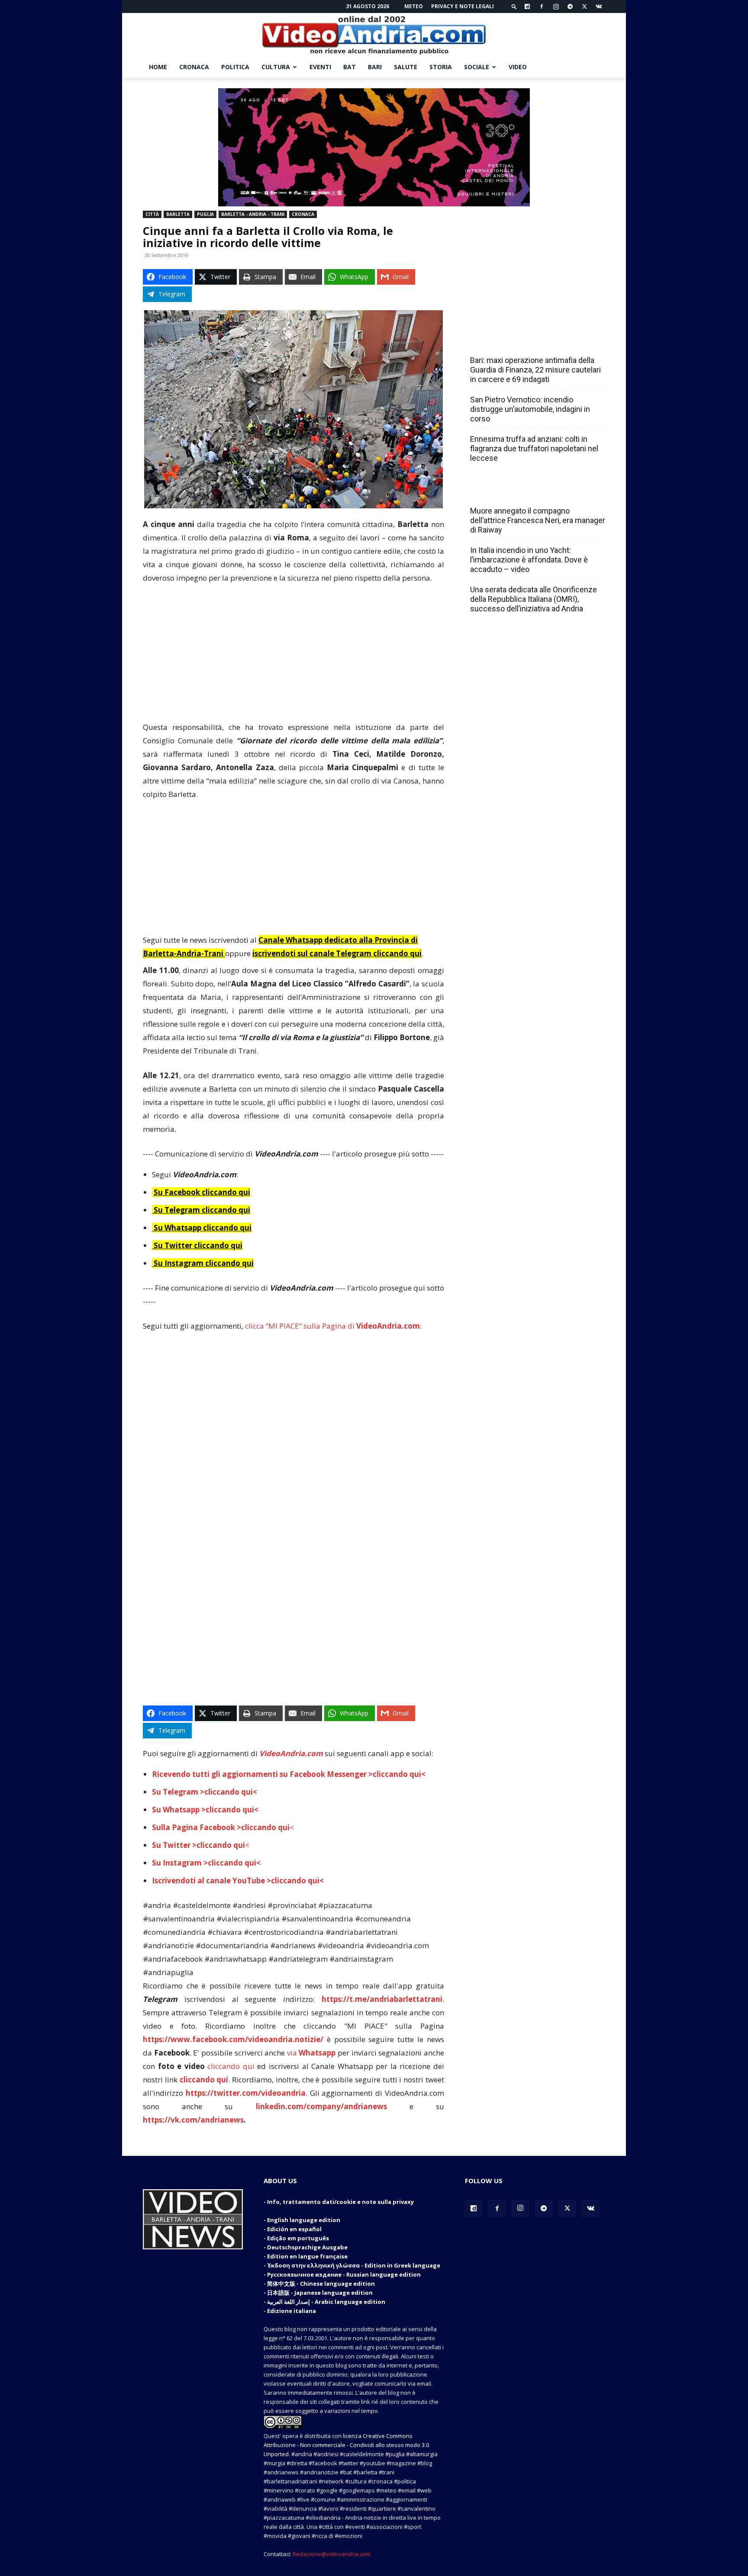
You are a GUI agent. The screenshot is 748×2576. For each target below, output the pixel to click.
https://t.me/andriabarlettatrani (382, 1999)
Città (152, 214)
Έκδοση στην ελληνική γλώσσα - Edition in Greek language (354, 2265)
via (312, 2053)
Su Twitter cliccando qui (197, 1245)
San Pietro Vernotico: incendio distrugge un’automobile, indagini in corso (530, 409)
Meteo (414, 6)
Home (158, 67)
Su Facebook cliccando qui (202, 1192)
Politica (235, 67)
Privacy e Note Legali (463, 6)
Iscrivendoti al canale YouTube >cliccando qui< (238, 1881)
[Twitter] (584, 6)
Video (518, 67)
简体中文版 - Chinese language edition (321, 2284)
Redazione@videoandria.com (332, 2554)
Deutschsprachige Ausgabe (307, 2247)
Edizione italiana (292, 2311)
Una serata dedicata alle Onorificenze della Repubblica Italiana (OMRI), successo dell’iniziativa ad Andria (534, 599)
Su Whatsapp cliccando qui (203, 1228)
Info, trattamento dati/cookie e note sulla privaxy (340, 2202)
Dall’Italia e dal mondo (512, 492)
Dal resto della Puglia (511, 341)
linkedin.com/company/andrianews (321, 2106)
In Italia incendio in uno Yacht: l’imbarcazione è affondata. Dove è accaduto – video (529, 560)
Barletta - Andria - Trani (253, 214)
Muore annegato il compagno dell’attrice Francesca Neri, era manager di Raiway (538, 520)
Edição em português (298, 2238)
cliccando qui (231, 2066)
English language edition (304, 2220)
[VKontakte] (599, 6)
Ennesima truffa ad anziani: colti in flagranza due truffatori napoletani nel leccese (534, 448)
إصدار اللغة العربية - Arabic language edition (326, 2302)
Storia (441, 67)
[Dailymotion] (527, 6)
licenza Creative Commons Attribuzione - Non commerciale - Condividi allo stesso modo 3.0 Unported (346, 2445)
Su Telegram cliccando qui (202, 1210)
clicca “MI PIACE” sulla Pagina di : (333, 1326)
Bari (375, 67)
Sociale (477, 67)
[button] (514, 6)
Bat (350, 67)
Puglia (205, 214)
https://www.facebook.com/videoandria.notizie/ (233, 2039)
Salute (406, 67)
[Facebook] (542, 6)
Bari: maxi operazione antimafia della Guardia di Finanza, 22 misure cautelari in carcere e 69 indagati (535, 370)
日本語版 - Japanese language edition (320, 2293)
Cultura (276, 67)
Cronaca (194, 67)
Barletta (178, 214)
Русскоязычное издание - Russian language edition (344, 2274)
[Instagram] (556, 6)
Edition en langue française (307, 2256)
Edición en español (294, 2229)
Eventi (320, 67)
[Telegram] (570, 6)
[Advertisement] (293, 656)
